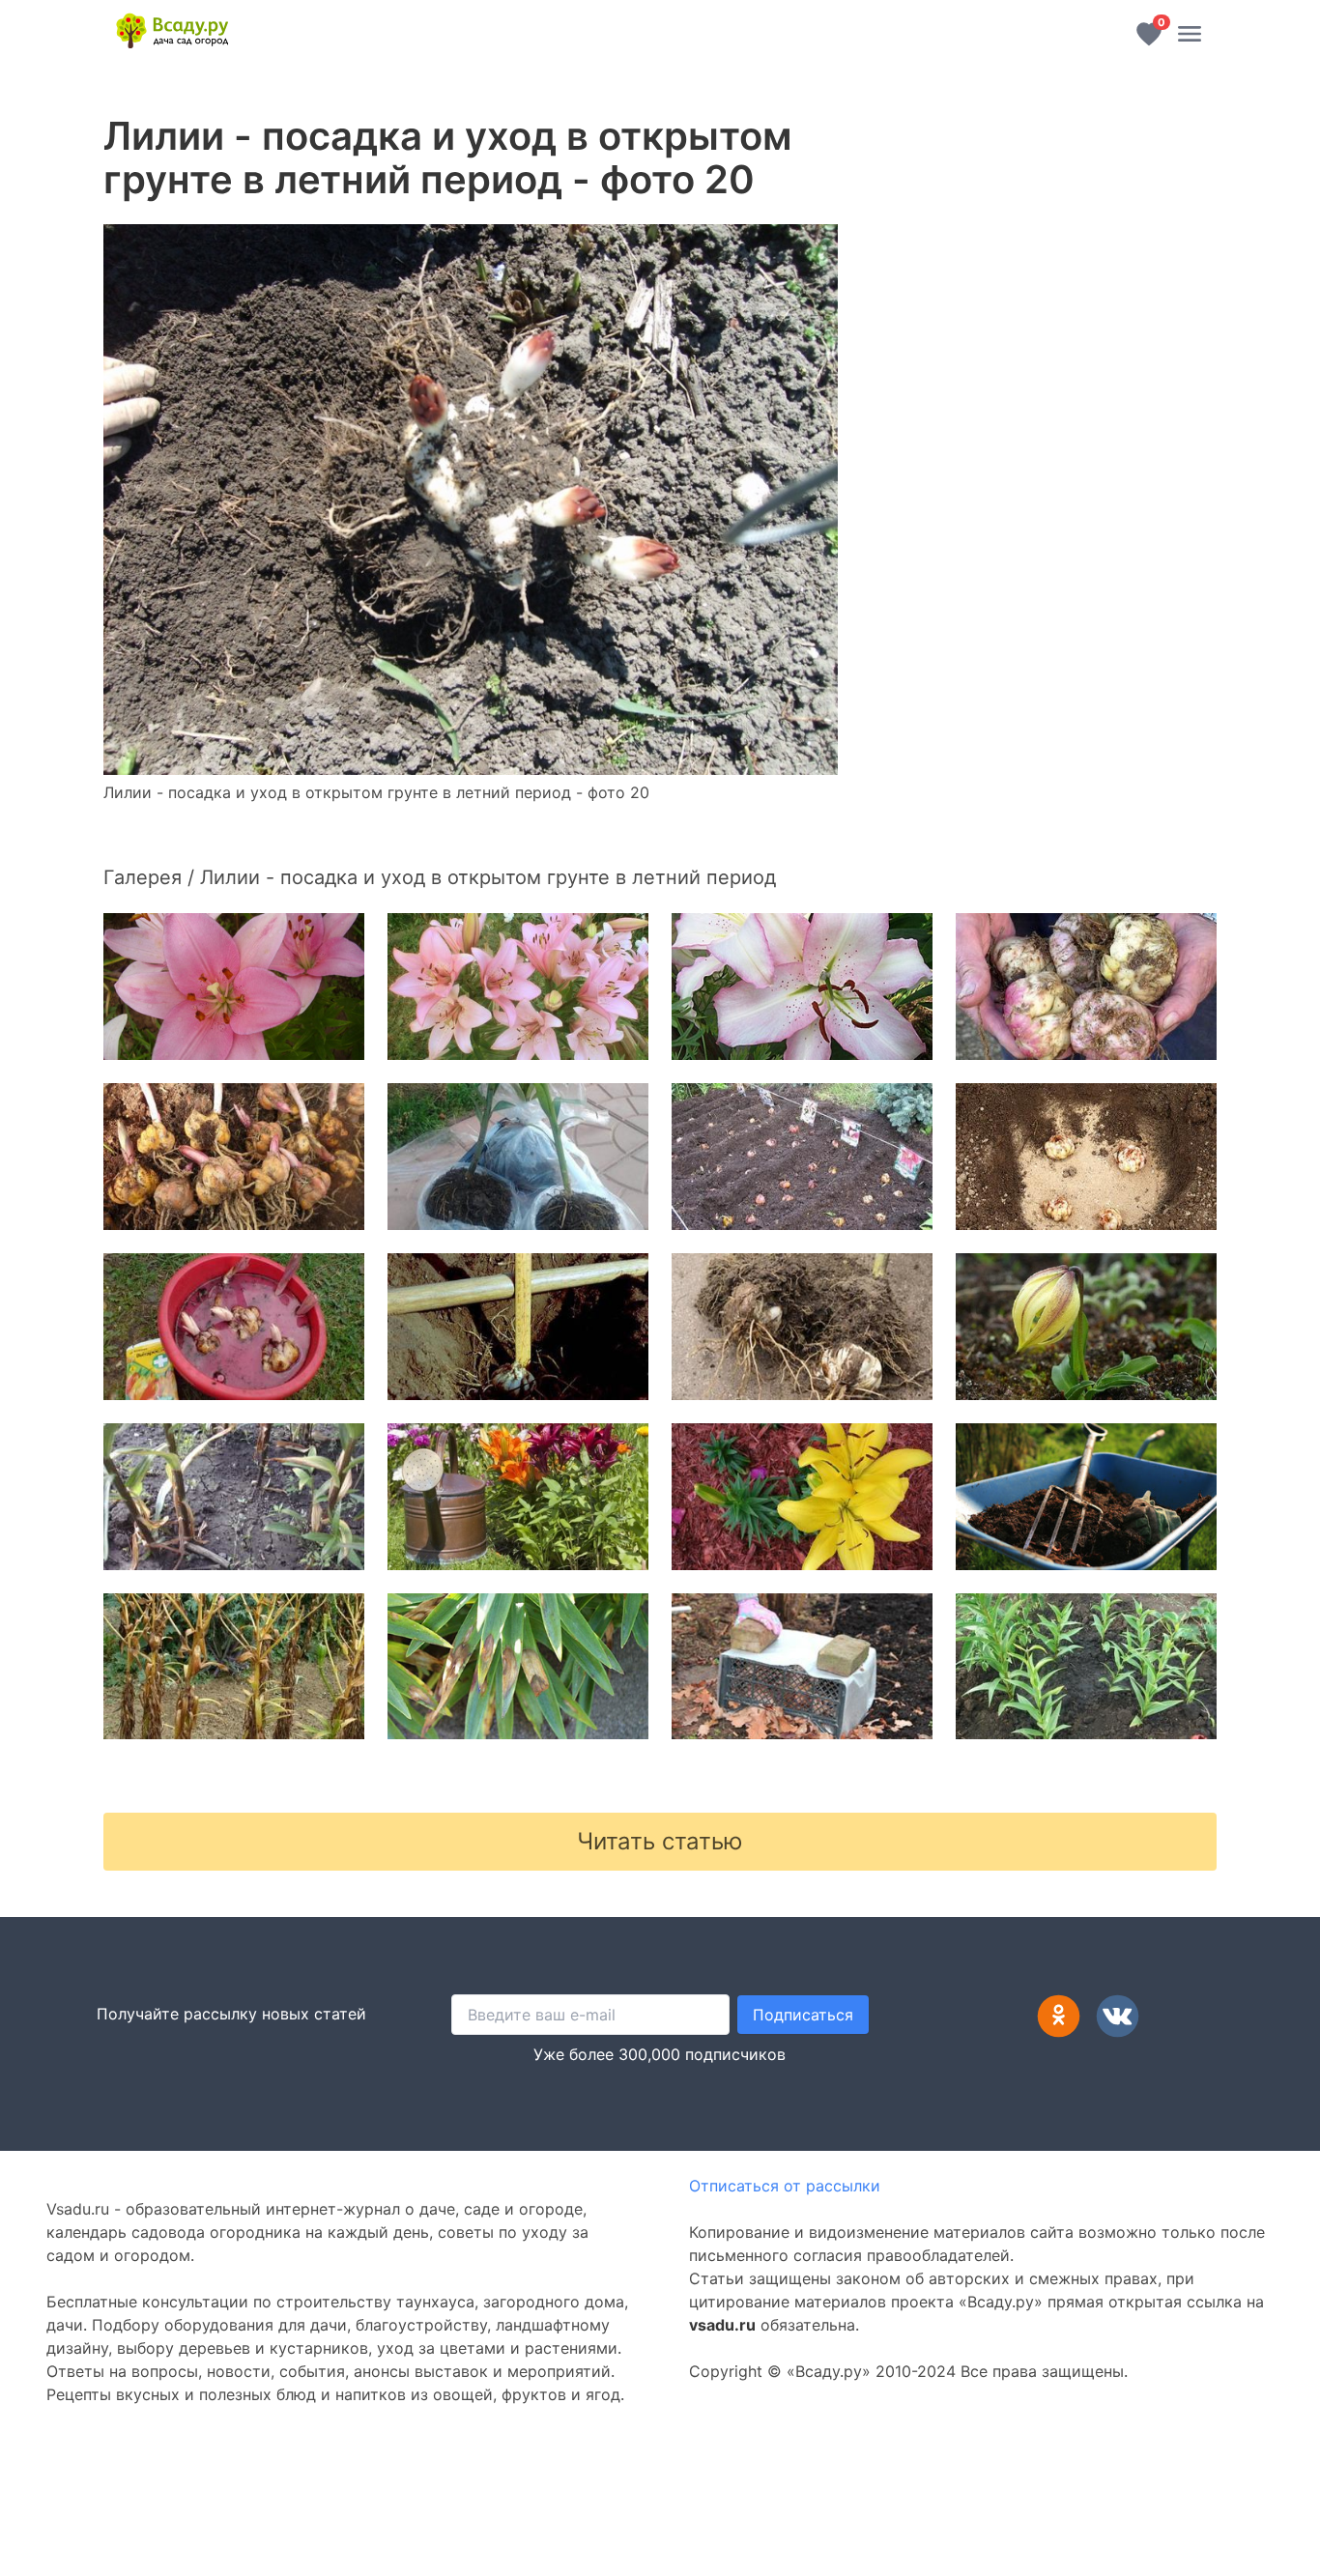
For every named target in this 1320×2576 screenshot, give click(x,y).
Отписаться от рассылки (785, 2186)
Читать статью (660, 1841)
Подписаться (803, 2015)
